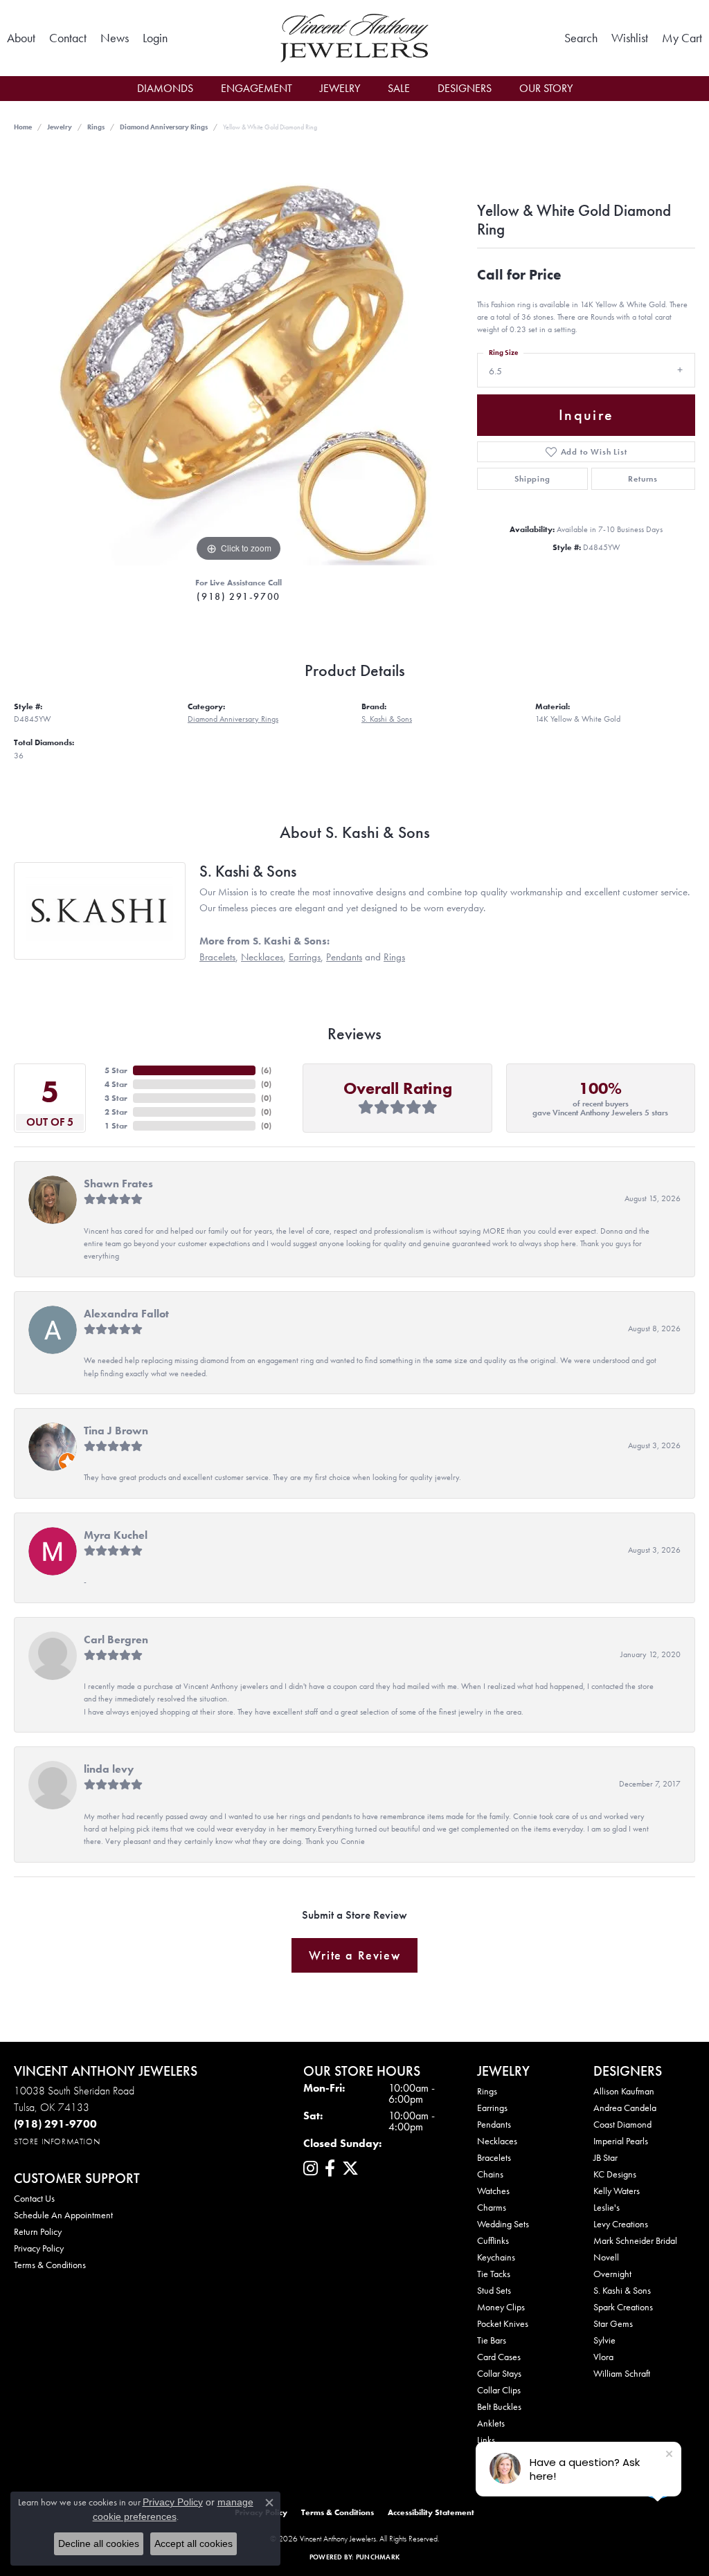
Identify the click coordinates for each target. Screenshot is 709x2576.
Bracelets (217, 957)
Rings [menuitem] (487, 2091)
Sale (399, 88)
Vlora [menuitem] (603, 2357)
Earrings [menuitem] (492, 2108)
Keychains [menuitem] (496, 2257)
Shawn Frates (118, 1184)
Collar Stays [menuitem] (499, 2373)
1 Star (116, 1126)
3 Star (116, 1098)
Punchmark (378, 2557)
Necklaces (262, 957)
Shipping (532, 479)
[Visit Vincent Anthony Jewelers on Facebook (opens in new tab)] (330, 2168)
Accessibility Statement (431, 2512)
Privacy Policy (39, 2248)
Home (23, 127)
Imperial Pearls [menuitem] (621, 2141)
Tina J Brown (116, 1431)
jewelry (60, 127)
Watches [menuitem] (493, 2191)
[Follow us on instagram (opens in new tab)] (311, 2168)
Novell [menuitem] (606, 2257)
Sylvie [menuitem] (604, 2340)
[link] (21, 38)
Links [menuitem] (486, 2440)
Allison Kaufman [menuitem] (624, 2091)
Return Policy (38, 2231)
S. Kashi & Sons (387, 719)
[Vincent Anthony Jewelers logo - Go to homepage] (354, 38)
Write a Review (354, 1955)
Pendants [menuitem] (494, 2124)
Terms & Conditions (50, 2265)
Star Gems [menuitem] (613, 2323)
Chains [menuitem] (490, 2174)
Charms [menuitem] (492, 2207)
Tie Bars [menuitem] (492, 2340)
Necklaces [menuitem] (497, 2141)
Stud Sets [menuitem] (494, 2290)
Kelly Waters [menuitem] (617, 2191)
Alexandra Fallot (126, 1314)
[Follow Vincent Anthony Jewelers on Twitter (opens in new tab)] (350, 2168)
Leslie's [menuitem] (607, 2207)
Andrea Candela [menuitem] (625, 2108)
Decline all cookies (99, 2543)
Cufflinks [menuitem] (493, 2240)
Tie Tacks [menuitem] (494, 2274)
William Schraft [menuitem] (622, 2373)
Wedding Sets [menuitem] (503, 2224)
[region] (239, 358)
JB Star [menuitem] (605, 2157)
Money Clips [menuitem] (501, 2307)
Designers (465, 88)
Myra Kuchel (116, 1535)
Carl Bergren (116, 1639)
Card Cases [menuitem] (499, 2357)
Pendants (344, 957)
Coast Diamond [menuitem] (622, 2124)
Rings (96, 127)
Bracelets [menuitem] (494, 2157)
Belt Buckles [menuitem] (499, 2406)
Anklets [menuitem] (491, 2423)
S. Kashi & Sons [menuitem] (622, 2290)
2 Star (116, 1112)
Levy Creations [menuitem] (621, 2224)
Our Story (546, 88)
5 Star (116, 1070)
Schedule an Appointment (63, 2215)
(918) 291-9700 (238, 596)
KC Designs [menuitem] (615, 2174)
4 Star (116, 1084)
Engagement (257, 88)
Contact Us (34, 2198)
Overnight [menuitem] (612, 2274)
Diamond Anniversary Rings (164, 127)
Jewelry (340, 88)
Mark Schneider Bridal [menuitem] (635, 2240)
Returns (643, 479)
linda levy (109, 1769)
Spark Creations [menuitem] (623, 2307)
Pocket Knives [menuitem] (503, 2323)
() (266, 1070)
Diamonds (165, 88)
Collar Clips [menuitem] (499, 2390)
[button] (155, 38)
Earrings (305, 957)
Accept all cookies (194, 2543)
